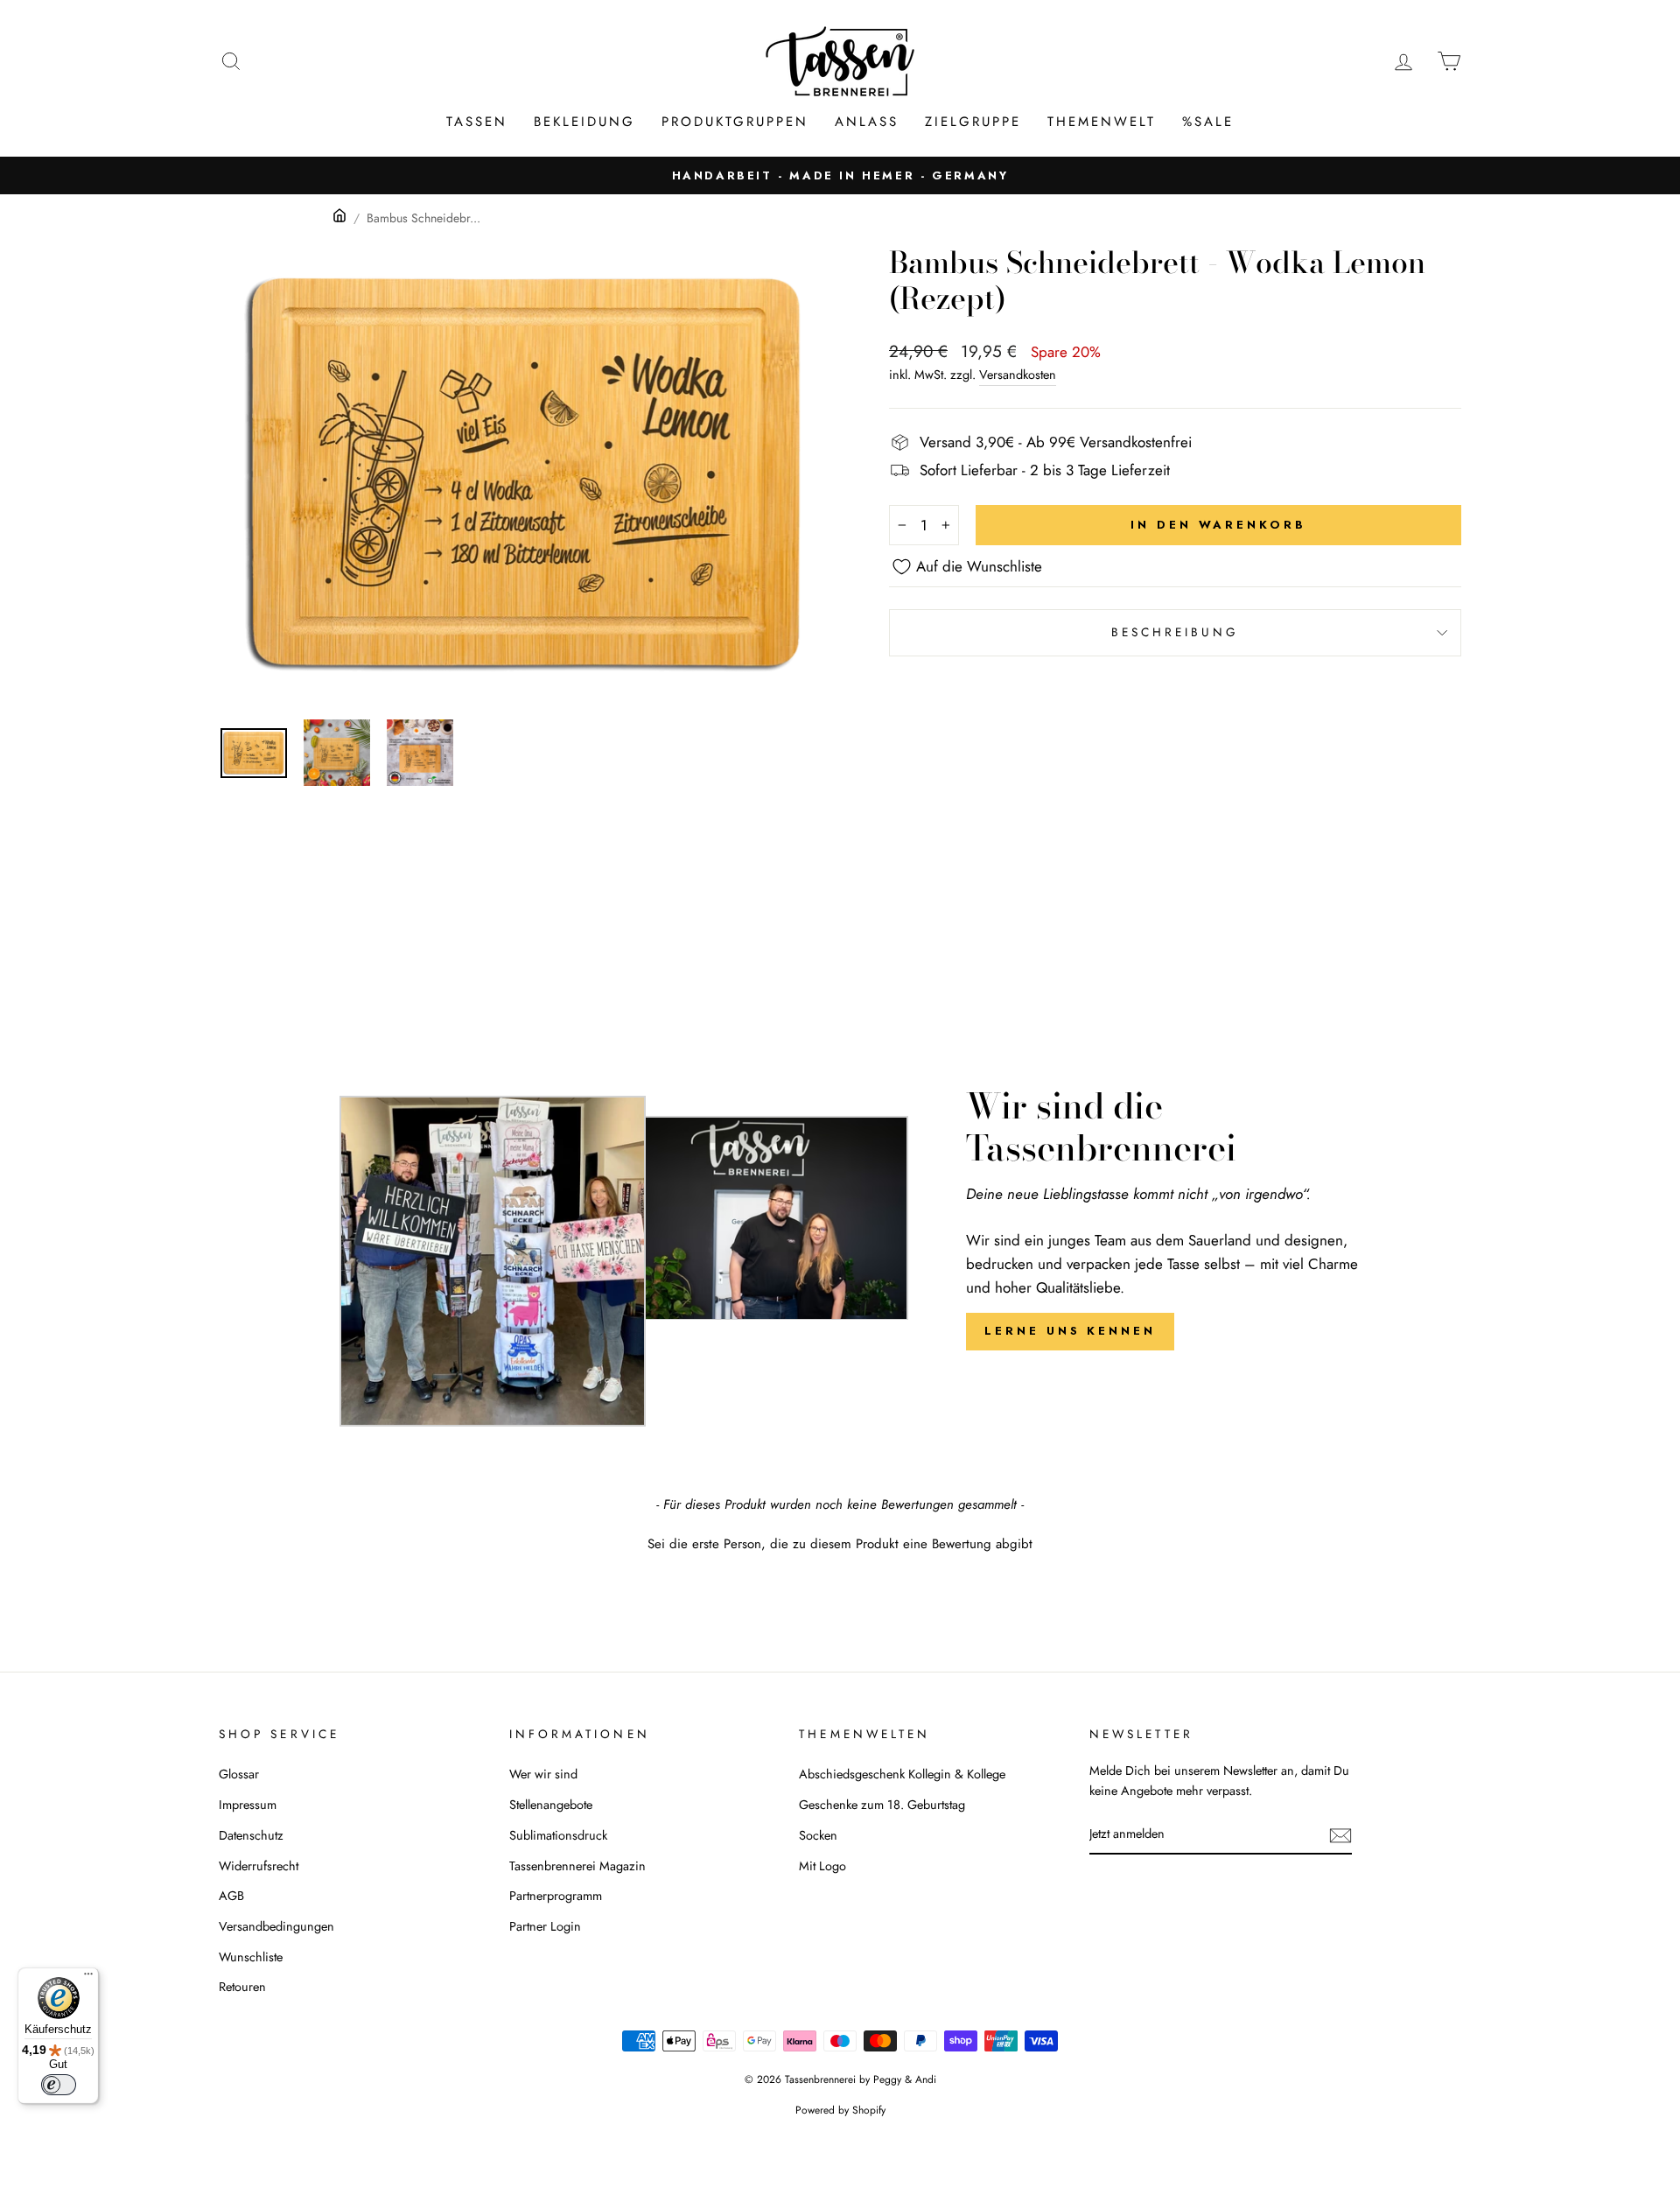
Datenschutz (251, 1835)
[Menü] (88, 1978)
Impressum (248, 1805)
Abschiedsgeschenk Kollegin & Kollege (902, 1774)
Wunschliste (251, 1957)
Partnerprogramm (556, 1896)
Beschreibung (1176, 632)
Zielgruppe (973, 122)
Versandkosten (1018, 375)
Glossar (239, 1774)
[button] (840, 1542)
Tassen (477, 122)
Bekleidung (584, 122)
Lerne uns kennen (1070, 1331)
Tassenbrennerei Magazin (577, 1866)
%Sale (1208, 122)
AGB (231, 1896)
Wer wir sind (543, 1774)
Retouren (242, 1987)
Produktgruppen (735, 122)
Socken (818, 1835)
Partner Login (545, 1926)
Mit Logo (822, 1866)
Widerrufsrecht (259, 1866)
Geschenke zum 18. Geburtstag (882, 1805)
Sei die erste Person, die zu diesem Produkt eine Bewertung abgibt (840, 1544)
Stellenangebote (551, 1805)
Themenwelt (1102, 122)
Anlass (867, 122)
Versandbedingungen (276, 1926)
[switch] (59, 2085)
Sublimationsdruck (558, 1835)
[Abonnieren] (1340, 1835)
